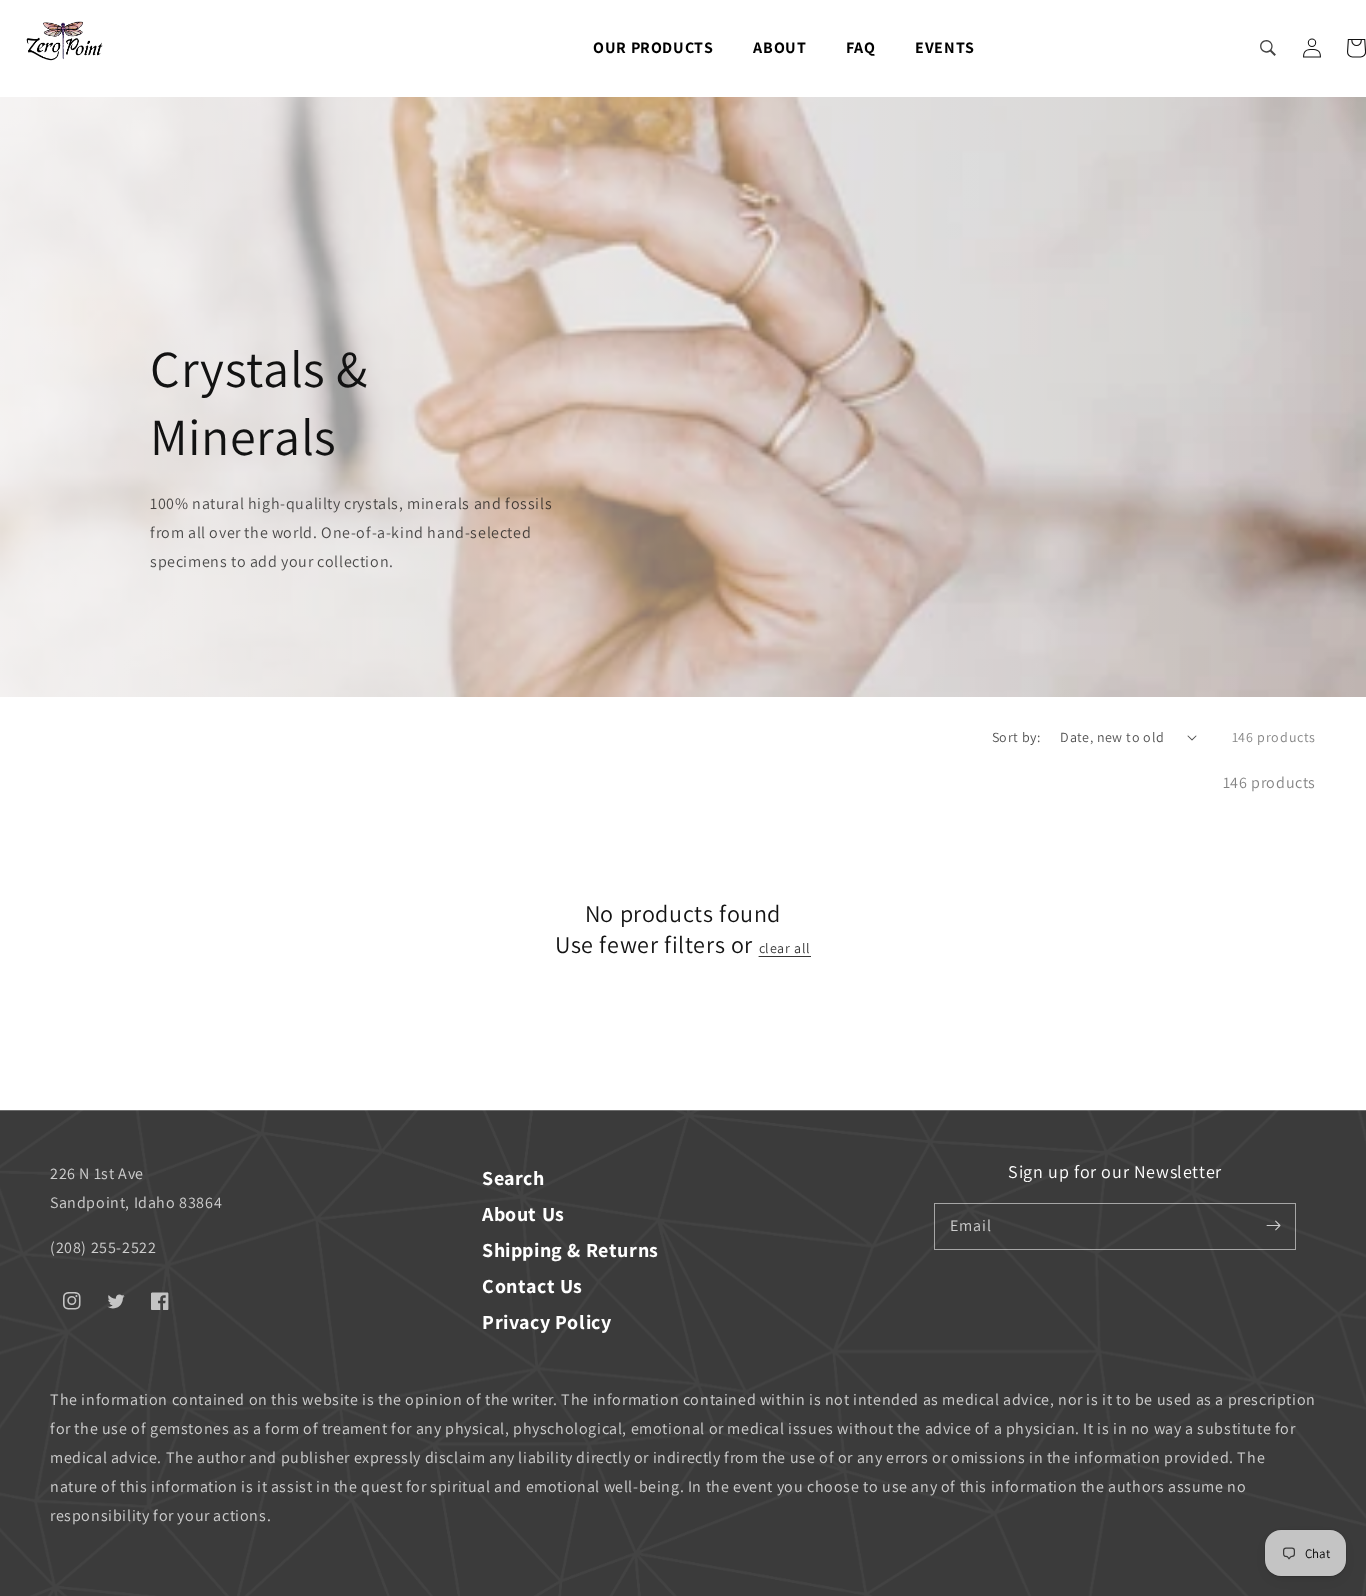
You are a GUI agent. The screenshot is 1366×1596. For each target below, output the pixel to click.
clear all (785, 948)
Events (945, 47)
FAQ (860, 47)
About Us (523, 1214)
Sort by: (1016, 737)
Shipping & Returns (570, 1250)
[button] (1268, 48)
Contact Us (532, 1286)
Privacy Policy (546, 1322)
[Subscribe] (1273, 1226)
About (779, 47)
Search (513, 1178)
